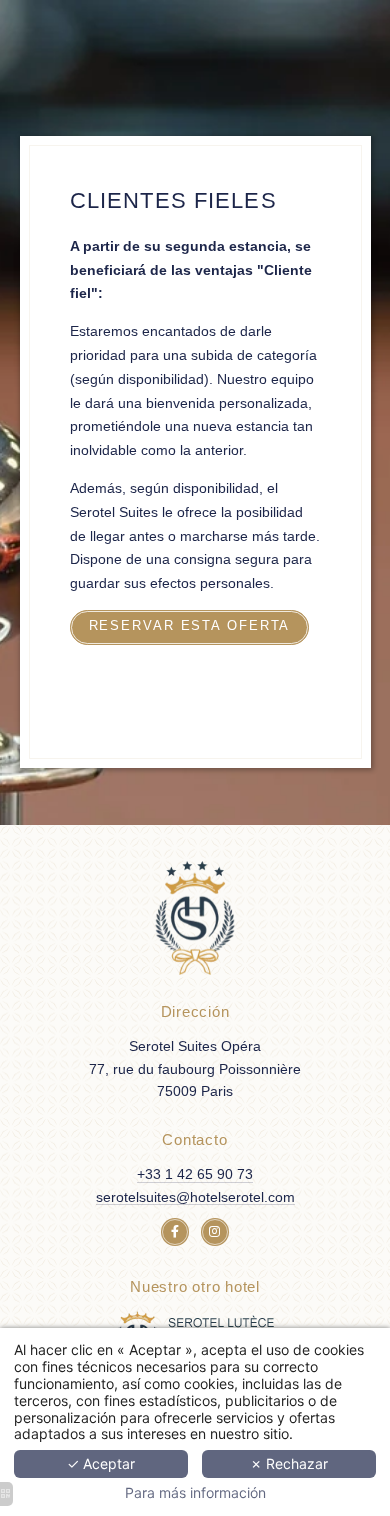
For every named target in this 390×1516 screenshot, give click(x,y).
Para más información (195, 1493)
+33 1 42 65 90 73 (195, 1174)
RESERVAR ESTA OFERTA (190, 626)
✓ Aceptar (101, 1463)
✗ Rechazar (289, 1463)
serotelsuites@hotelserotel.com (195, 1197)
